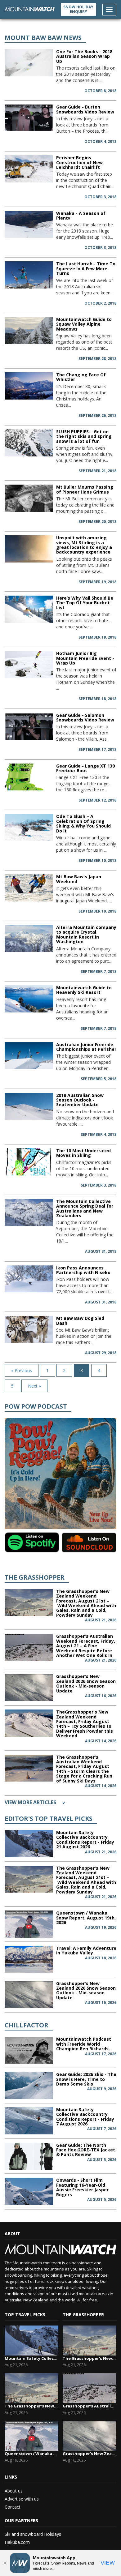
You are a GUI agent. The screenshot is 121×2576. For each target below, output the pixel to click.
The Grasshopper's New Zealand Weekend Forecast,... (31, 2406)
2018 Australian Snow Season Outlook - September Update (80, 1100)
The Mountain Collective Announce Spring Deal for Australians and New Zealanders (85, 1208)
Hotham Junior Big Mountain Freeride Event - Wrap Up (85, 658)
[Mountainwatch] (30, 9)
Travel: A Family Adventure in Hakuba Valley (86, 1950)
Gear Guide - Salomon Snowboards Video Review (85, 717)
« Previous (22, 1370)
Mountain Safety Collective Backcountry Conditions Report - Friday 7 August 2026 (85, 2117)
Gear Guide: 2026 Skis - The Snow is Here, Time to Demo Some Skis (86, 2079)
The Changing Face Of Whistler (81, 377)
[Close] (5, 2563)
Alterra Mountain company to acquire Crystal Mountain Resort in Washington (86, 934)
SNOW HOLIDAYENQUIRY (78, 9)
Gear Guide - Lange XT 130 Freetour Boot (85, 768)
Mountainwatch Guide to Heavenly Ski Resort (84, 990)
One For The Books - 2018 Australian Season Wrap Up (84, 56)
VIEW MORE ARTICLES (35, 1802)
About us (14, 2491)
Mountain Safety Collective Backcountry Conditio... (31, 2358)
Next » (34, 1386)
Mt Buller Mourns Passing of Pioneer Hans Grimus (85, 489)
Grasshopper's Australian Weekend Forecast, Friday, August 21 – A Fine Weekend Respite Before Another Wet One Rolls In (86, 1646)
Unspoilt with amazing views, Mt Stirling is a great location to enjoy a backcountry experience (84, 545)
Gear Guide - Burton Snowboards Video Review (85, 109)
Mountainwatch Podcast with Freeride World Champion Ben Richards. (84, 2044)
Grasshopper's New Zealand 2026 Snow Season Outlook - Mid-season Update (86, 1683)
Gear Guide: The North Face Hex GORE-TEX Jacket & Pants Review (86, 2150)
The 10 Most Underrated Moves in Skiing (83, 1153)
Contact (13, 2507)
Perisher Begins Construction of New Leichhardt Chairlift (79, 162)
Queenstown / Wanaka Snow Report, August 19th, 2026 (86, 1918)
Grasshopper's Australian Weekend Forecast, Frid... (90, 2406)
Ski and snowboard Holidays (33, 2534)
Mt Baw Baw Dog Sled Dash (80, 1320)
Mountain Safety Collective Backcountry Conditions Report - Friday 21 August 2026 (85, 1840)
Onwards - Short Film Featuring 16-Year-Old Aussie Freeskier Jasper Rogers (82, 2187)
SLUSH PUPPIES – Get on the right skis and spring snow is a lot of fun (84, 436)
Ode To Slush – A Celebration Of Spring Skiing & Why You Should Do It (83, 823)
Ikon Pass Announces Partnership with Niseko (83, 1270)
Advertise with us (22, 2499)
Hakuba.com (17, 2542)
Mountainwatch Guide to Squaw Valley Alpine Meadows (84, 324)
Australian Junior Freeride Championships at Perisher (86, 1047)
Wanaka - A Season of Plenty (81, 216)
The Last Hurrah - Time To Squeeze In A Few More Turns (86, 268)
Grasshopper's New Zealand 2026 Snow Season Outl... (90, 2454)
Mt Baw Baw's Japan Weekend (79, 879)
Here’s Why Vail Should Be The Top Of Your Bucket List (85, 603)
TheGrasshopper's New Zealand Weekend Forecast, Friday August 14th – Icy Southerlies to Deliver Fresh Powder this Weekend (85, 1724)
